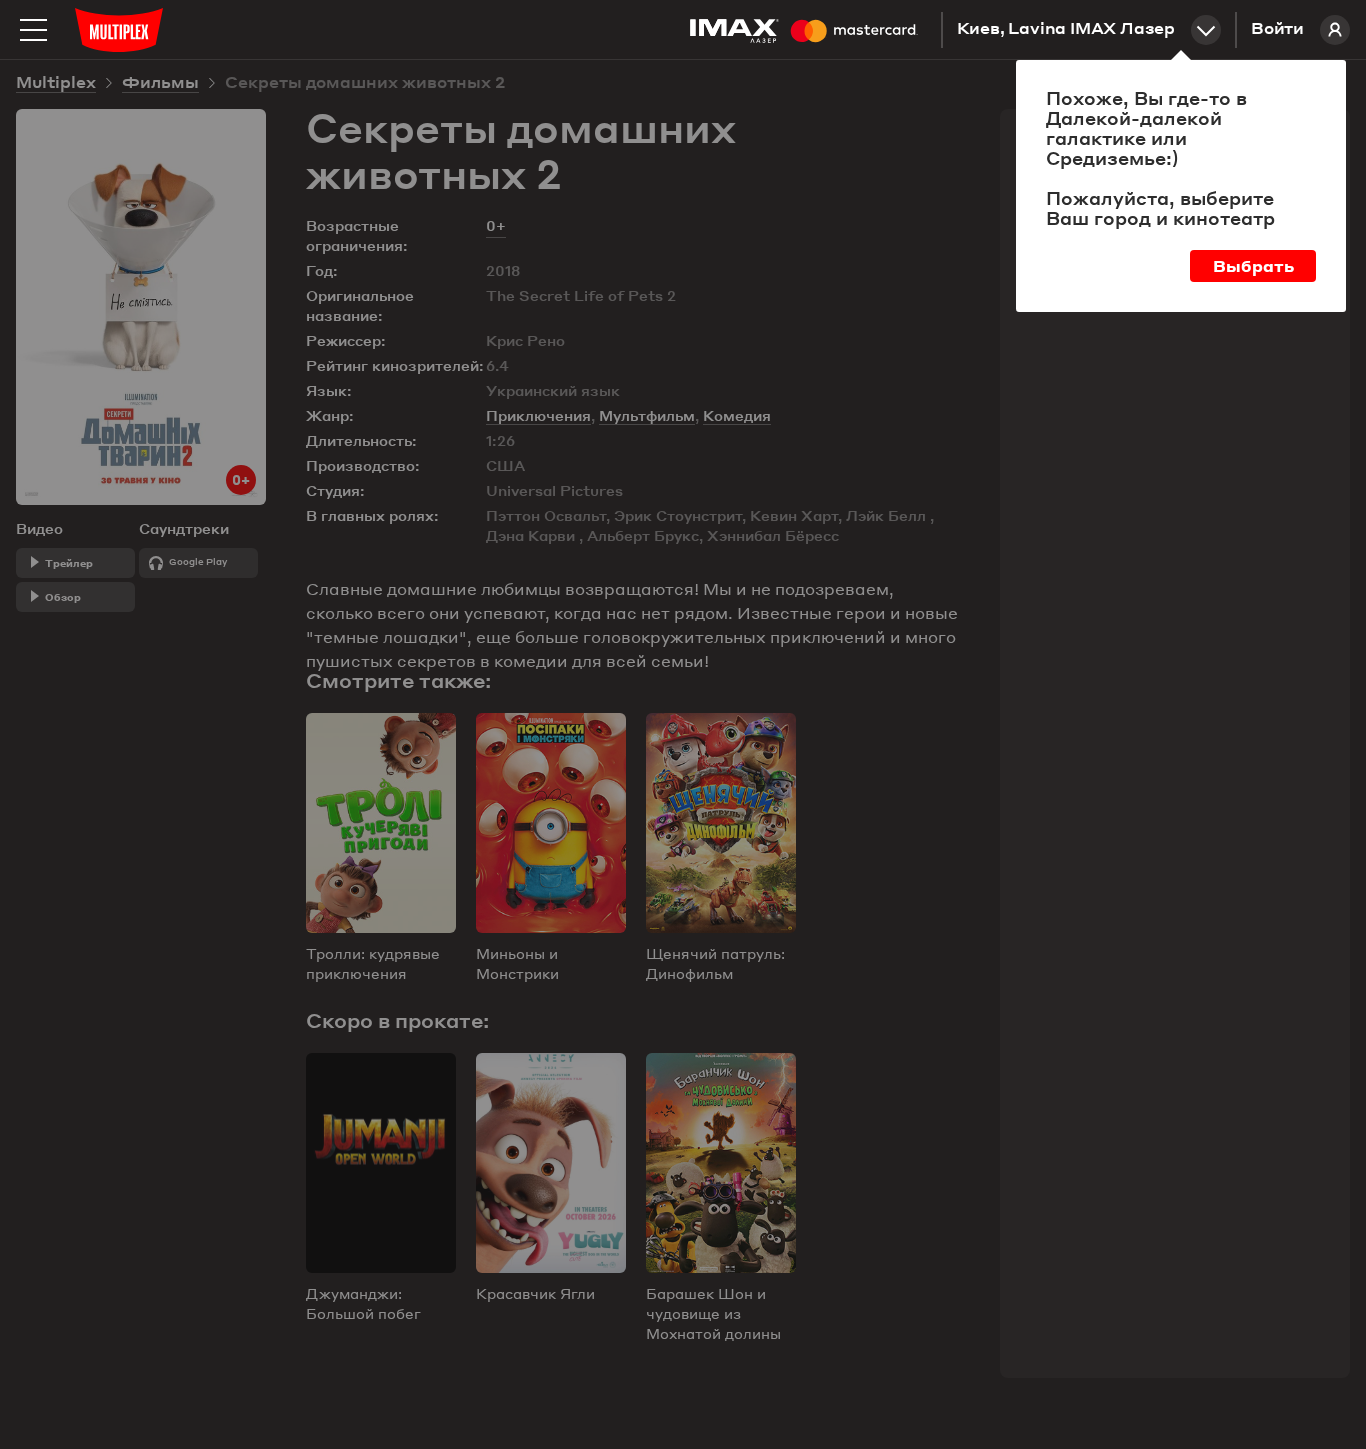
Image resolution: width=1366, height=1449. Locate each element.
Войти (1277, 30)
